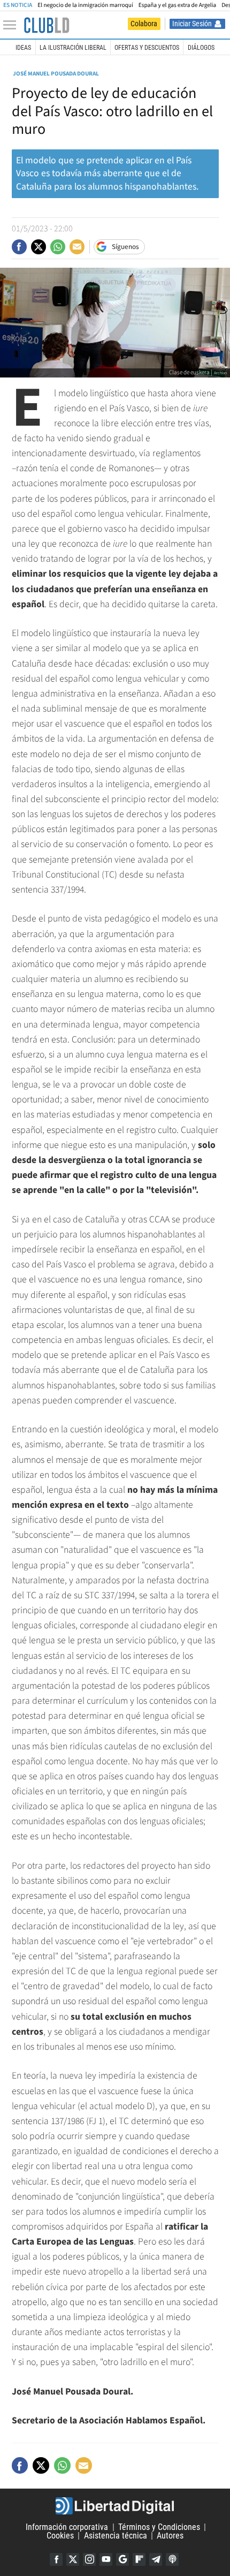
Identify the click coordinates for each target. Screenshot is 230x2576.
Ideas (23, 48)
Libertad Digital (115, 2506)
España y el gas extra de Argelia (177, 5)
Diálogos (201, 48)
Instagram (89, 2559)
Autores (170, 2536)
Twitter (73, 2559)
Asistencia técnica (116, 2536)
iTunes (172, 2559)
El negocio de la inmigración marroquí (85, 5)
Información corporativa (67, 2527)
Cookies (60, 2536)
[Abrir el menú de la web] (12, 25)
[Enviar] (58, 247)
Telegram (156, 2559)
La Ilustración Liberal (73, 48)
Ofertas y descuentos (147, 48)
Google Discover (122, 2559)
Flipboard (139, 2559)
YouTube (106, 2559)
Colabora (144, 24)
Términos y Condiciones (159, 2527)
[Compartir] (19, 247)
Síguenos (125, 247)
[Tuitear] (39, 247)
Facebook (56, 2559)
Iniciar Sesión (192, 24)
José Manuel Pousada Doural (56, 74)
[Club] (47, 25)
